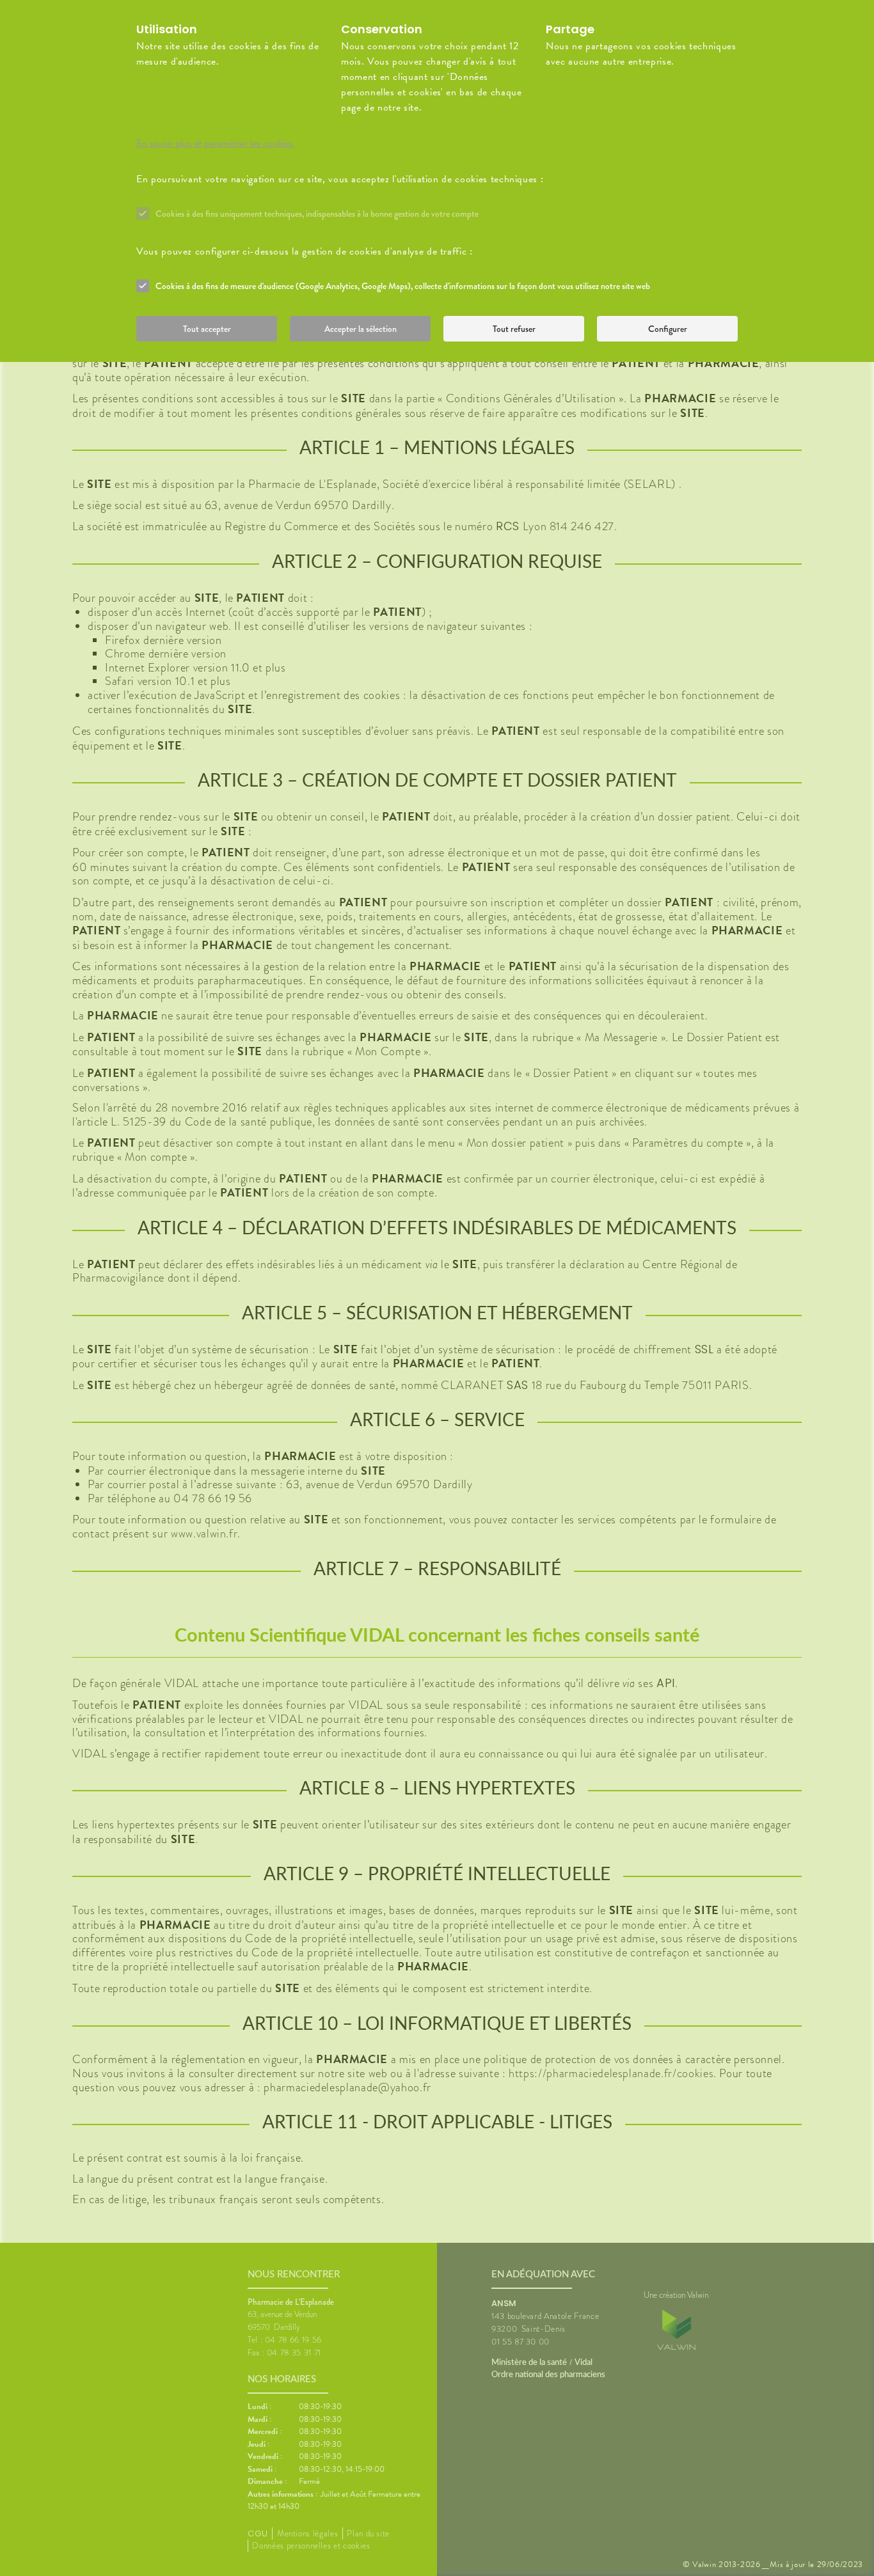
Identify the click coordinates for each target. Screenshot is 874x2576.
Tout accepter (207, 329)
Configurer (668, 329)
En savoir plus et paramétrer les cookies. (216, 143)
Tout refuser (514, 329)
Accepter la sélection (361, 329)
